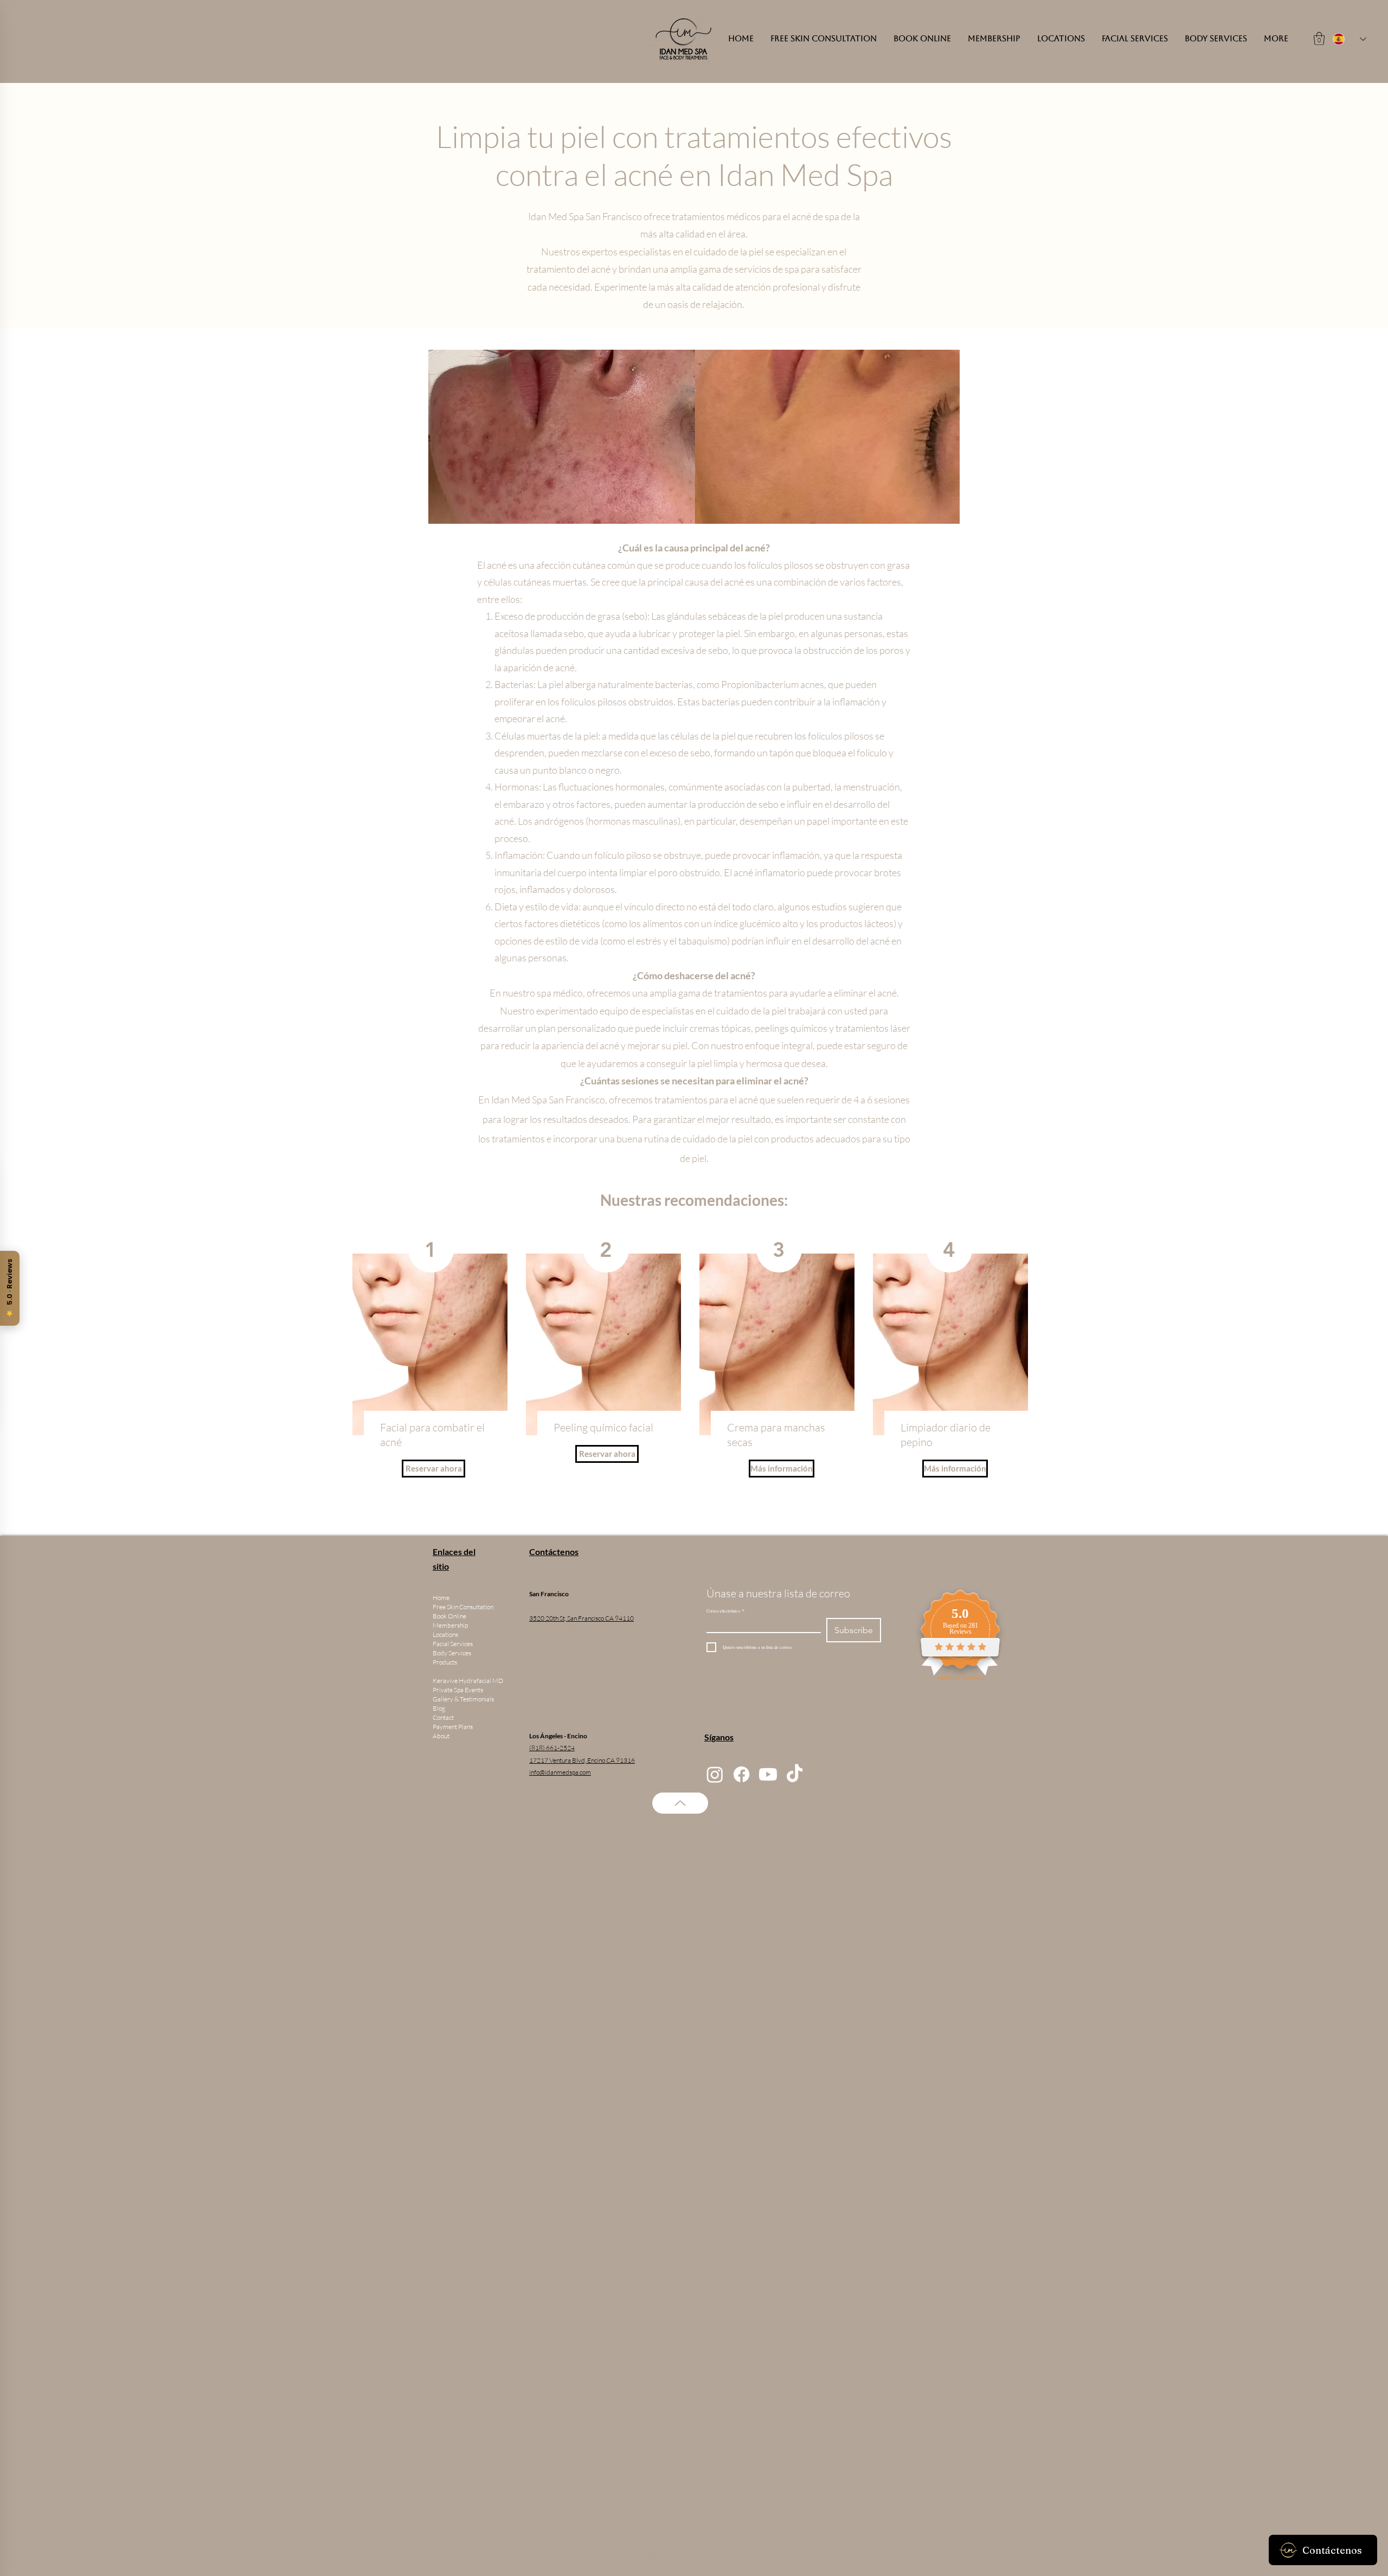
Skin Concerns (452, 1671)
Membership (450, 1625)
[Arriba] (680, 1803)
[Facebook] (741, 1774)
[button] (1319, 38)
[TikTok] (795, 1774)
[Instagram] (715, 1774)
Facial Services (453, 1644)
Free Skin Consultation (463, 1607)
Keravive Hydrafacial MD (468, 1681)
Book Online (449, 1616)
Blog (439, 1708)
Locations (445, 1634)
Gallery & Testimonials (463, 1699)
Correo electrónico (725, 1611)
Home (441, 1598)
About (441, 1736)
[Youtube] (768, 1774)
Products (445, 1662)
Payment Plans (453, 1727)
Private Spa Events (458, 1690)
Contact (443, 1717)
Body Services (452, 1653)
